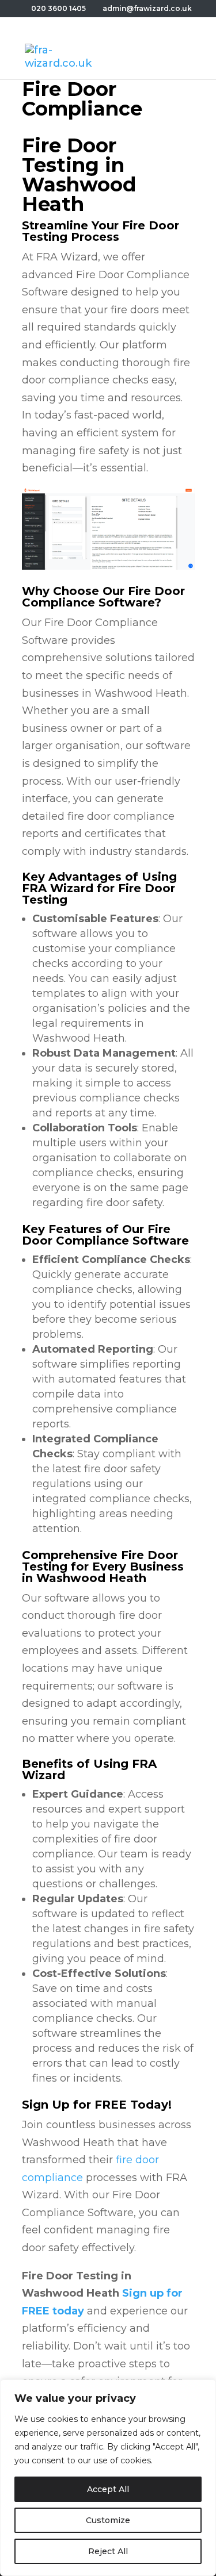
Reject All (108, 2551)
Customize (108, 2520)
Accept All (108, 2489)
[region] (108, 2478)
